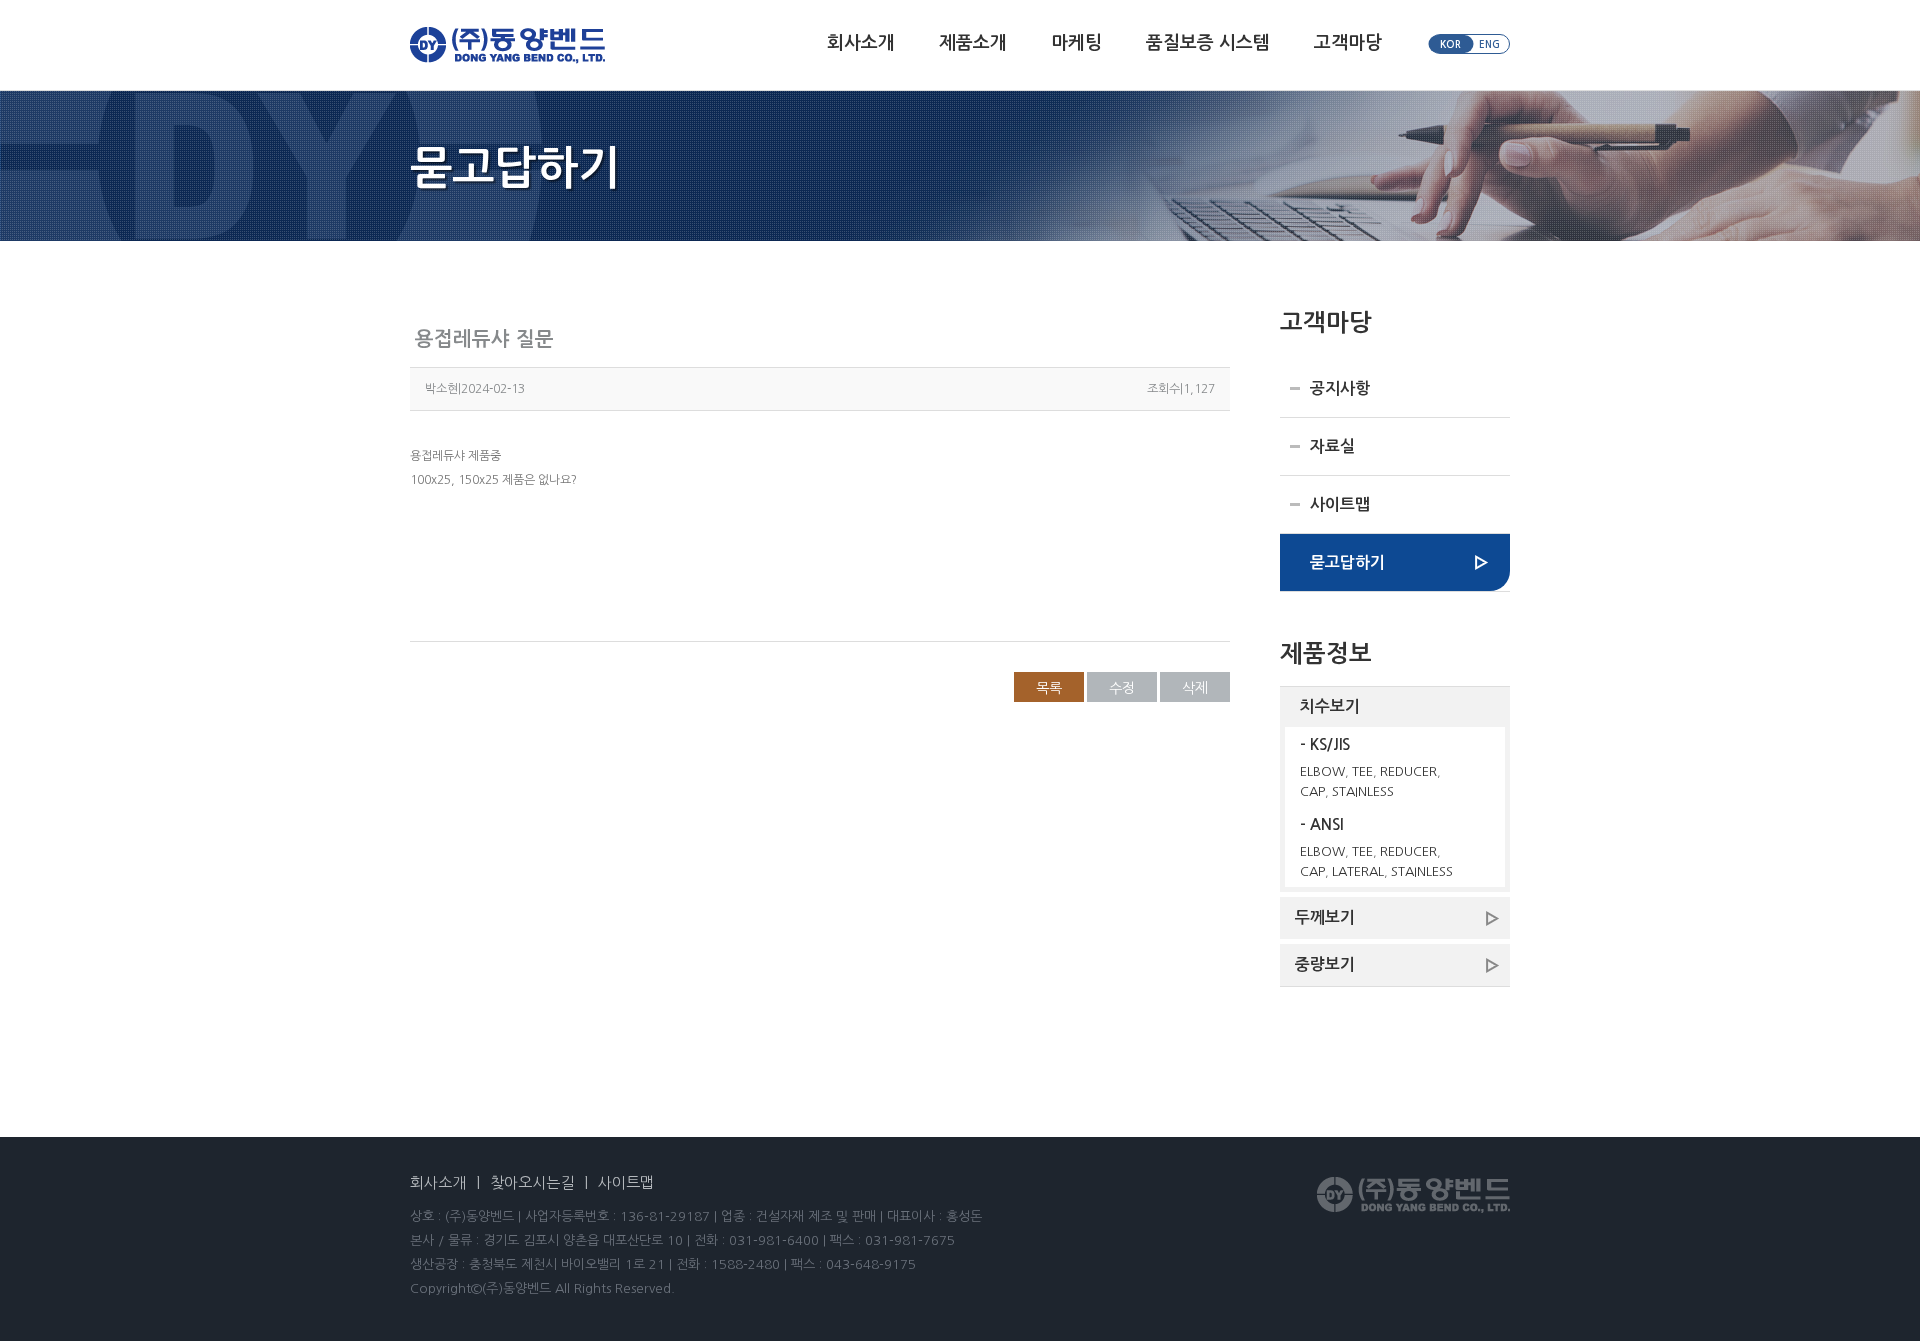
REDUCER (1408, 771)
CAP (1312, 791)
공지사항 (1340, 388)
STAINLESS (1363, 791)
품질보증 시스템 (1208, 43)
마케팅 (1076, 43)
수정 (1122, 688)
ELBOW (1322, 771)
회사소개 (861, 43)
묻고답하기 (1347, 562)
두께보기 (1325, 917)
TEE (1362, 771)
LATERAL (1358, 871)
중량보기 (1325, 964)
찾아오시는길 (532, 1182)
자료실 (1332, 446)
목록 (1049, 688)
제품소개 (973, 43)
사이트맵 (1340, 504)
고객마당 (1348, 43)
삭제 (1195, 688)
